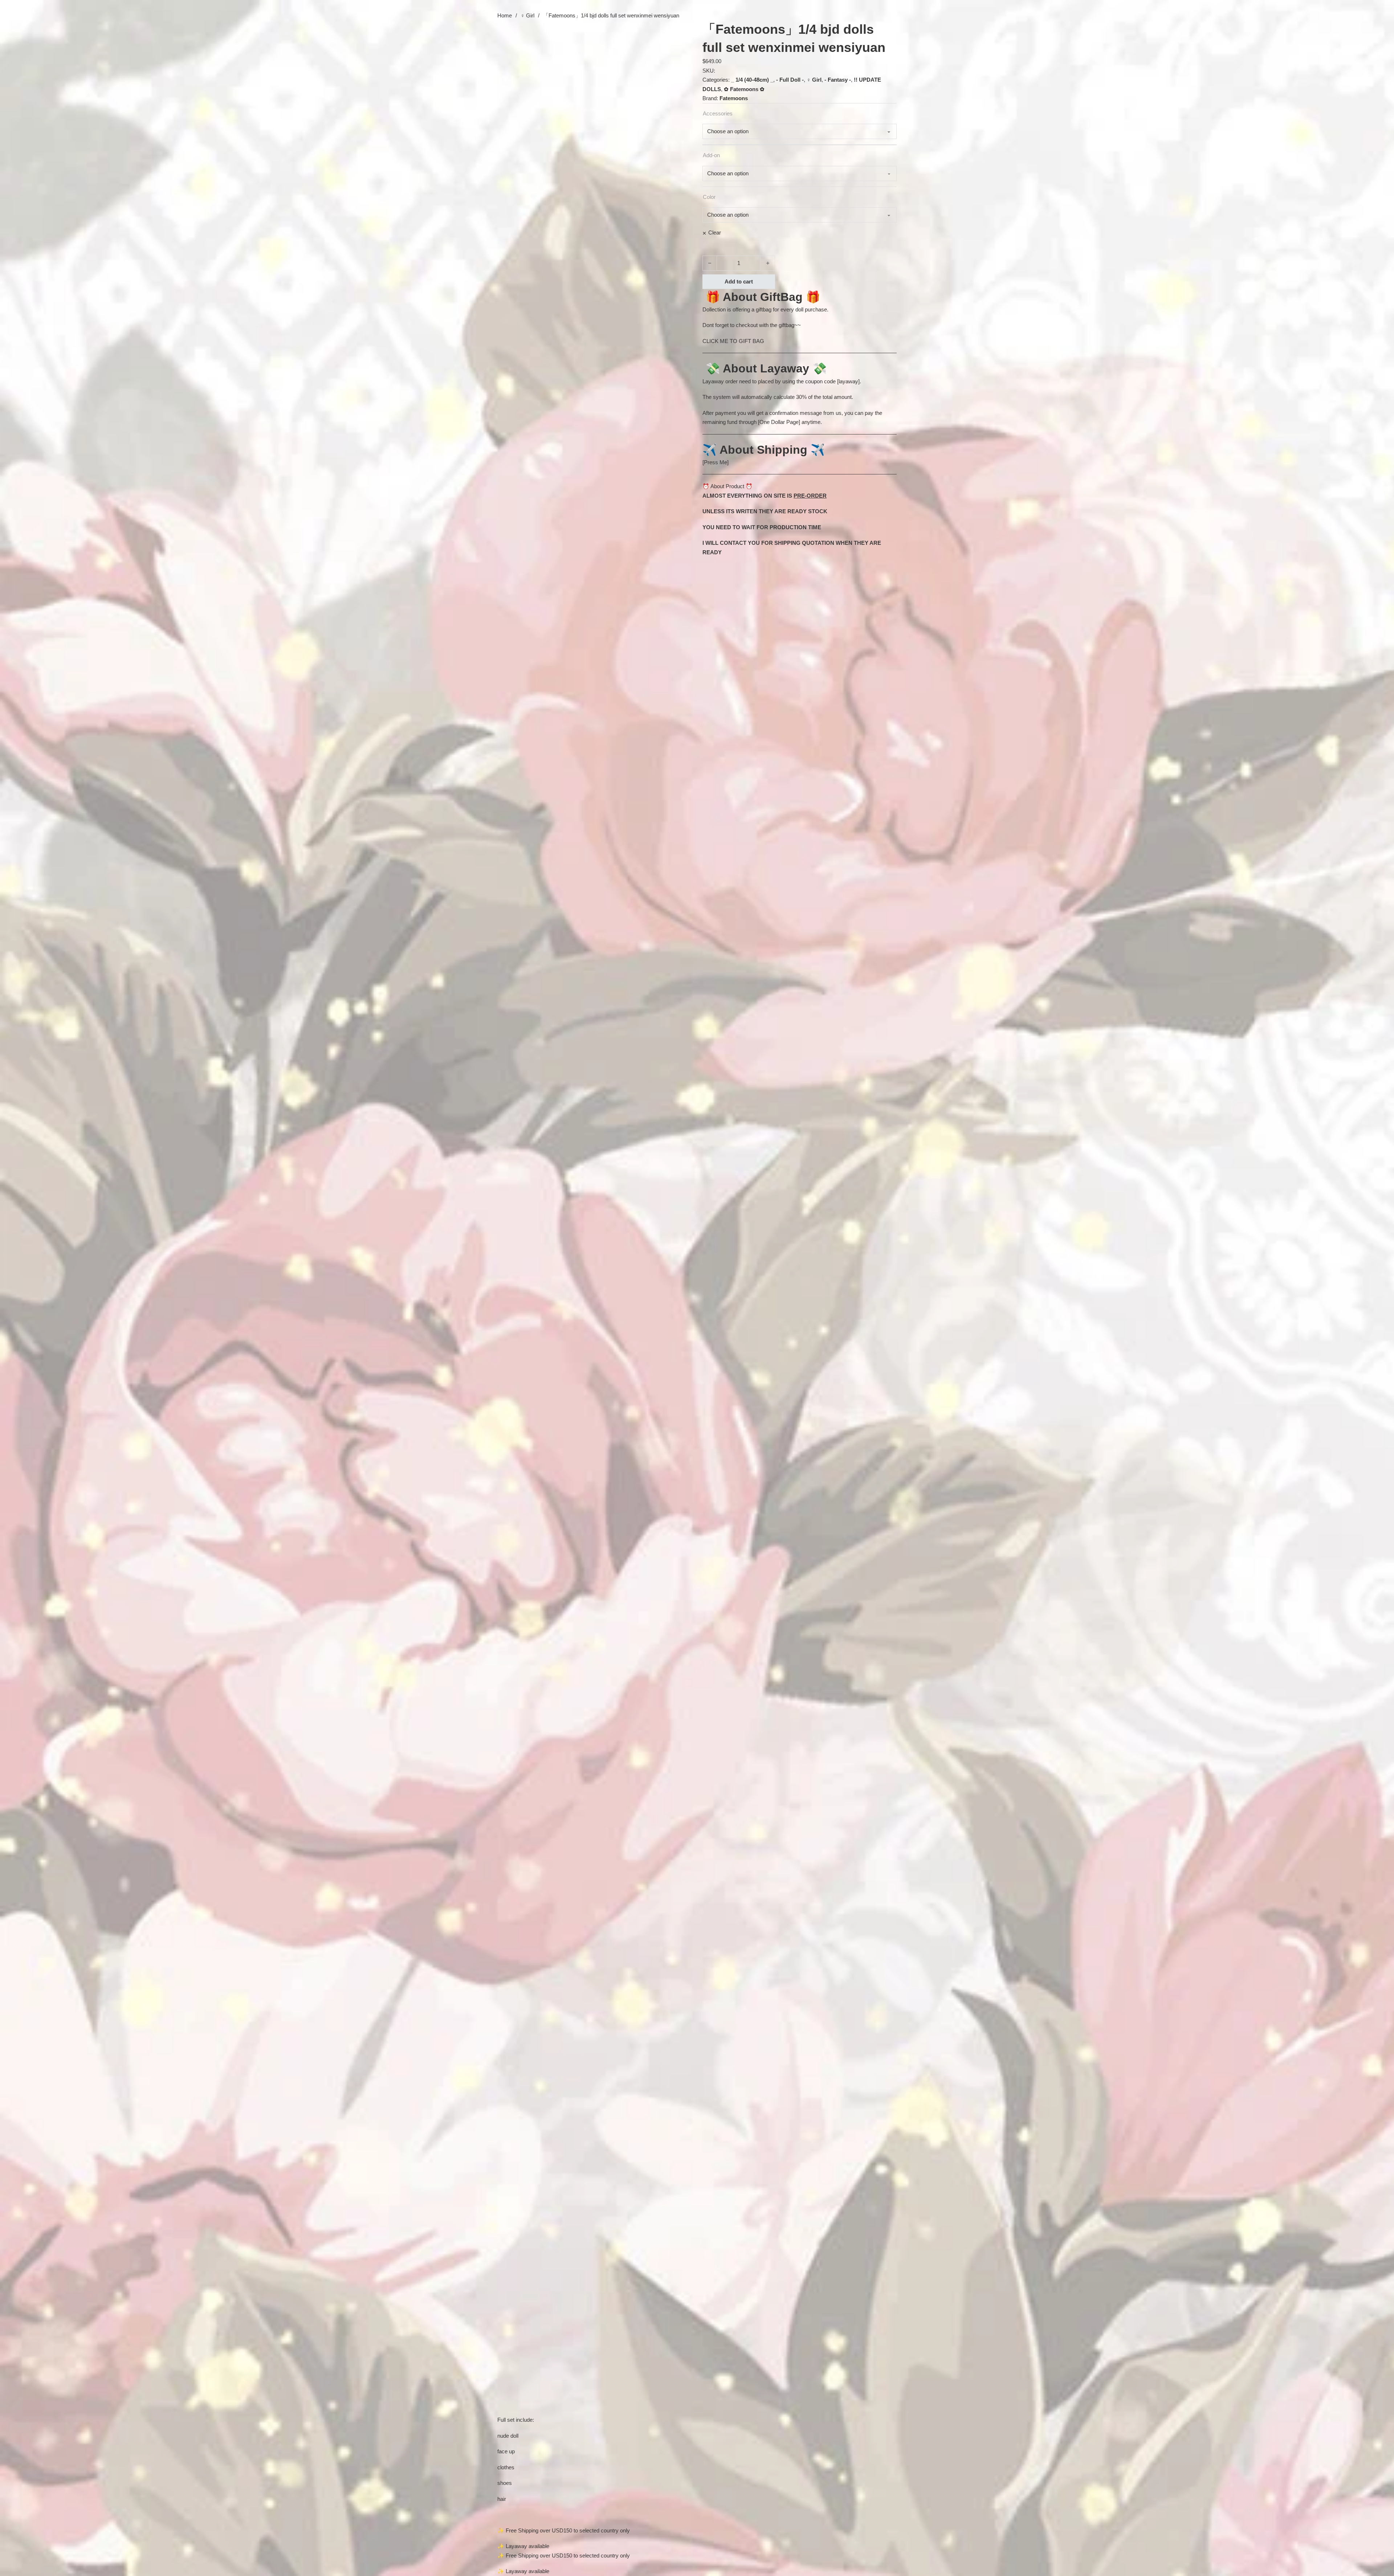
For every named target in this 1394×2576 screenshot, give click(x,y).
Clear (715, 232)
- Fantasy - (838, 80)
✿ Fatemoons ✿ (744, 89)
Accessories (718, 113)
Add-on (711, 155)
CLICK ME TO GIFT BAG (733, 341)
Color (709, 197)
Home (505, 15)
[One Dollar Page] (779, 422)
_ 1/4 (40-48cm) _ (752, 80)
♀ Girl (527, 15)
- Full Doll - (790, 80)
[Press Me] (716, 462)
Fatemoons (734, 98)
